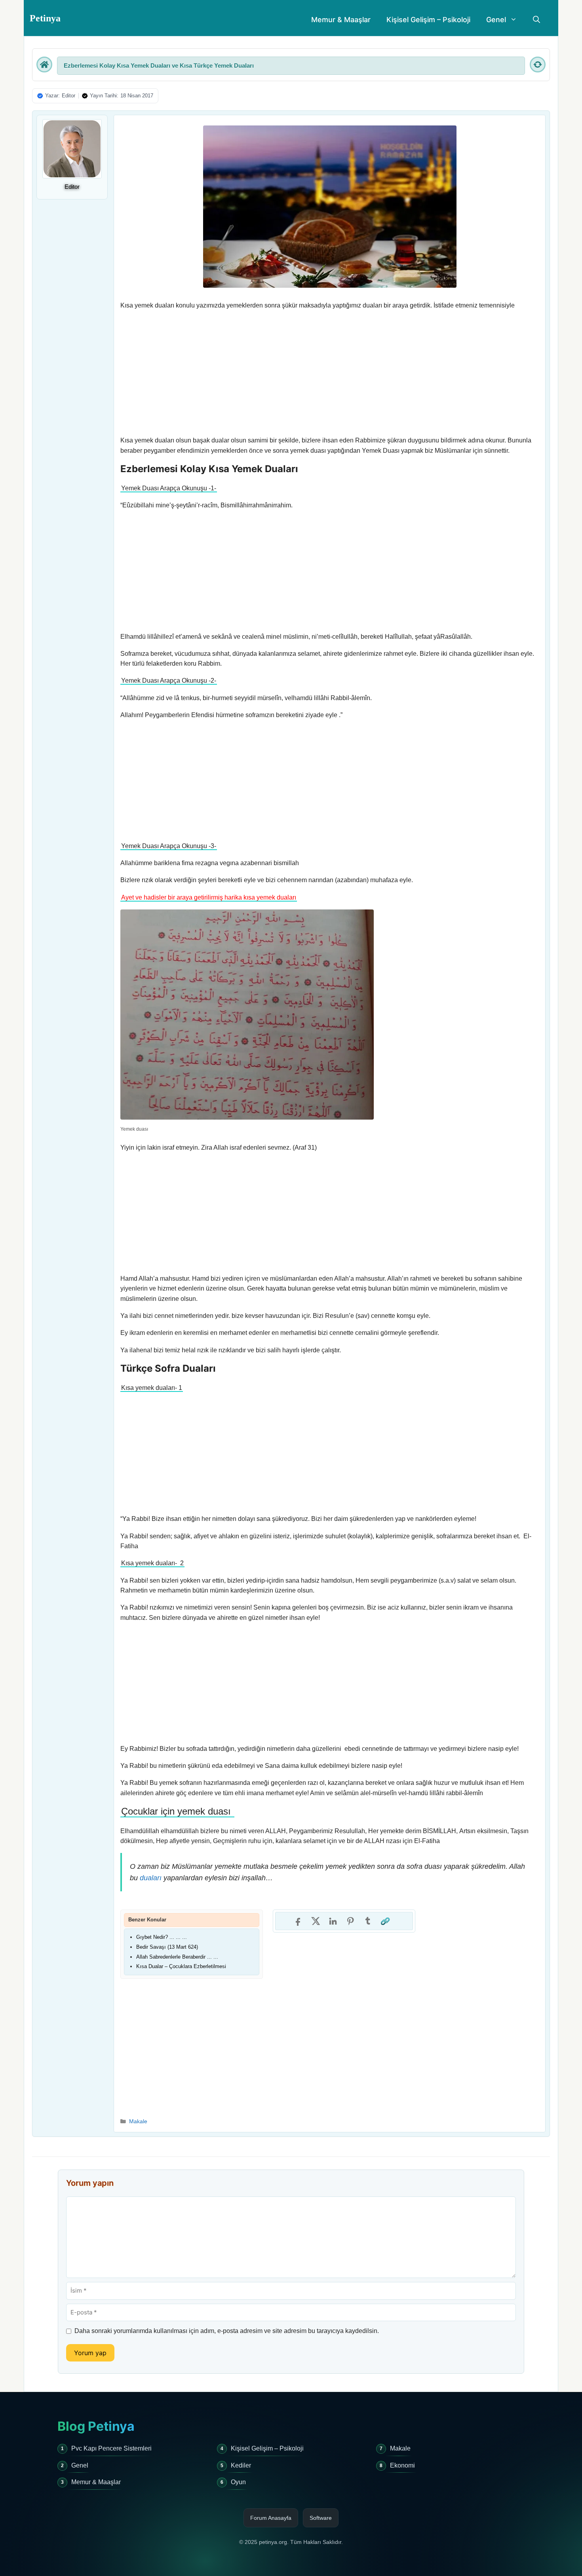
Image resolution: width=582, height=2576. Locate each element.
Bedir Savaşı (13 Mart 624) (167, 1947)
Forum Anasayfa (271, 2518)
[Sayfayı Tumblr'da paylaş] (368, 1921)
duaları (151, 1878)
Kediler (241, 2465)
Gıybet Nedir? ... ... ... (162, 1937)
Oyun (238, 2482)
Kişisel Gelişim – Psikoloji (428, 20)
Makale (138, 2121)
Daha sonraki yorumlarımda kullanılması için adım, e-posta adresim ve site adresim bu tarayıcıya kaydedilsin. (227, 2331)
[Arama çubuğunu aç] (536, 20)
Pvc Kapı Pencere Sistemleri (111, 2448)
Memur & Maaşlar (341, 20)
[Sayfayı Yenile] (538, 65)
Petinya (45, 18)
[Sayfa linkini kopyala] (385, 1921)
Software (321, 2518)
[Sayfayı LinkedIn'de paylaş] (333, 1921)
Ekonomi (402, 2465)
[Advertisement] (330, 373)
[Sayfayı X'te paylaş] (316, 1921)
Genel (496, 20)
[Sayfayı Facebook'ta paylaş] (298, 1921)
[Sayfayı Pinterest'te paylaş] (350, 1921)
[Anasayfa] (44, 65)
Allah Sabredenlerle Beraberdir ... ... (177, 1957)
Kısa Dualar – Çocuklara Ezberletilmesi (181, 1966)
